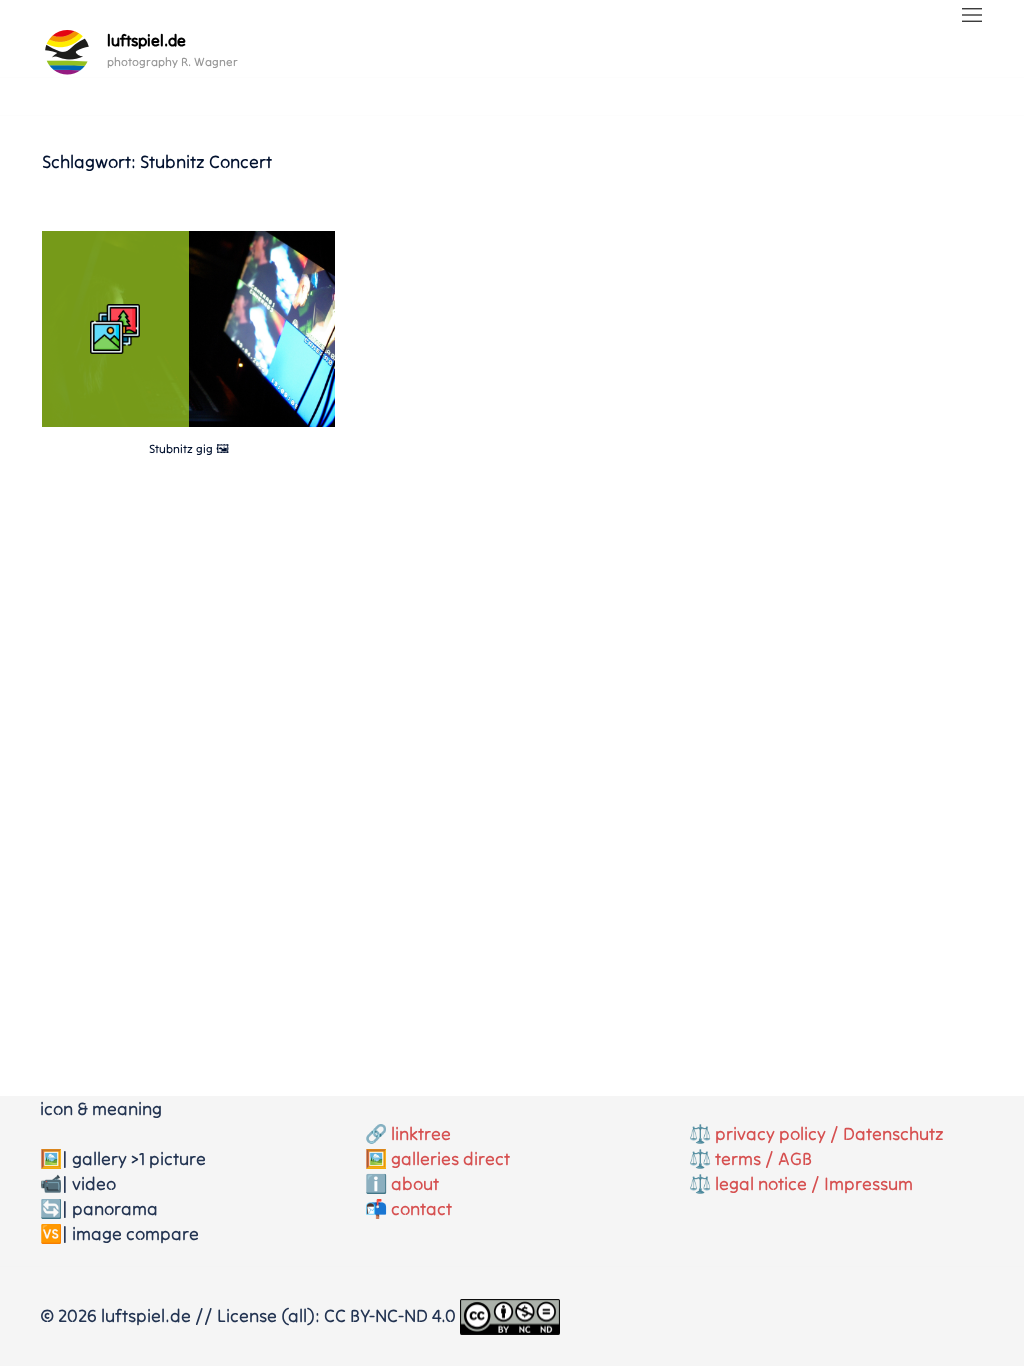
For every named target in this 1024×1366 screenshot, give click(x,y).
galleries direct (450, 1158)
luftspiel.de (146, 40)
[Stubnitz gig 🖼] (188, 420)
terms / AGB (763, 1158)
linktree (421, 1133)
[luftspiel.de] (67, 52)
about (415, 1183)
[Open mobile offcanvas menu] (972, 16)
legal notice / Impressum (814, 1183)
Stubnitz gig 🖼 (189, 448)
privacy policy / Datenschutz (829, 1133)
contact (421, 1208)
